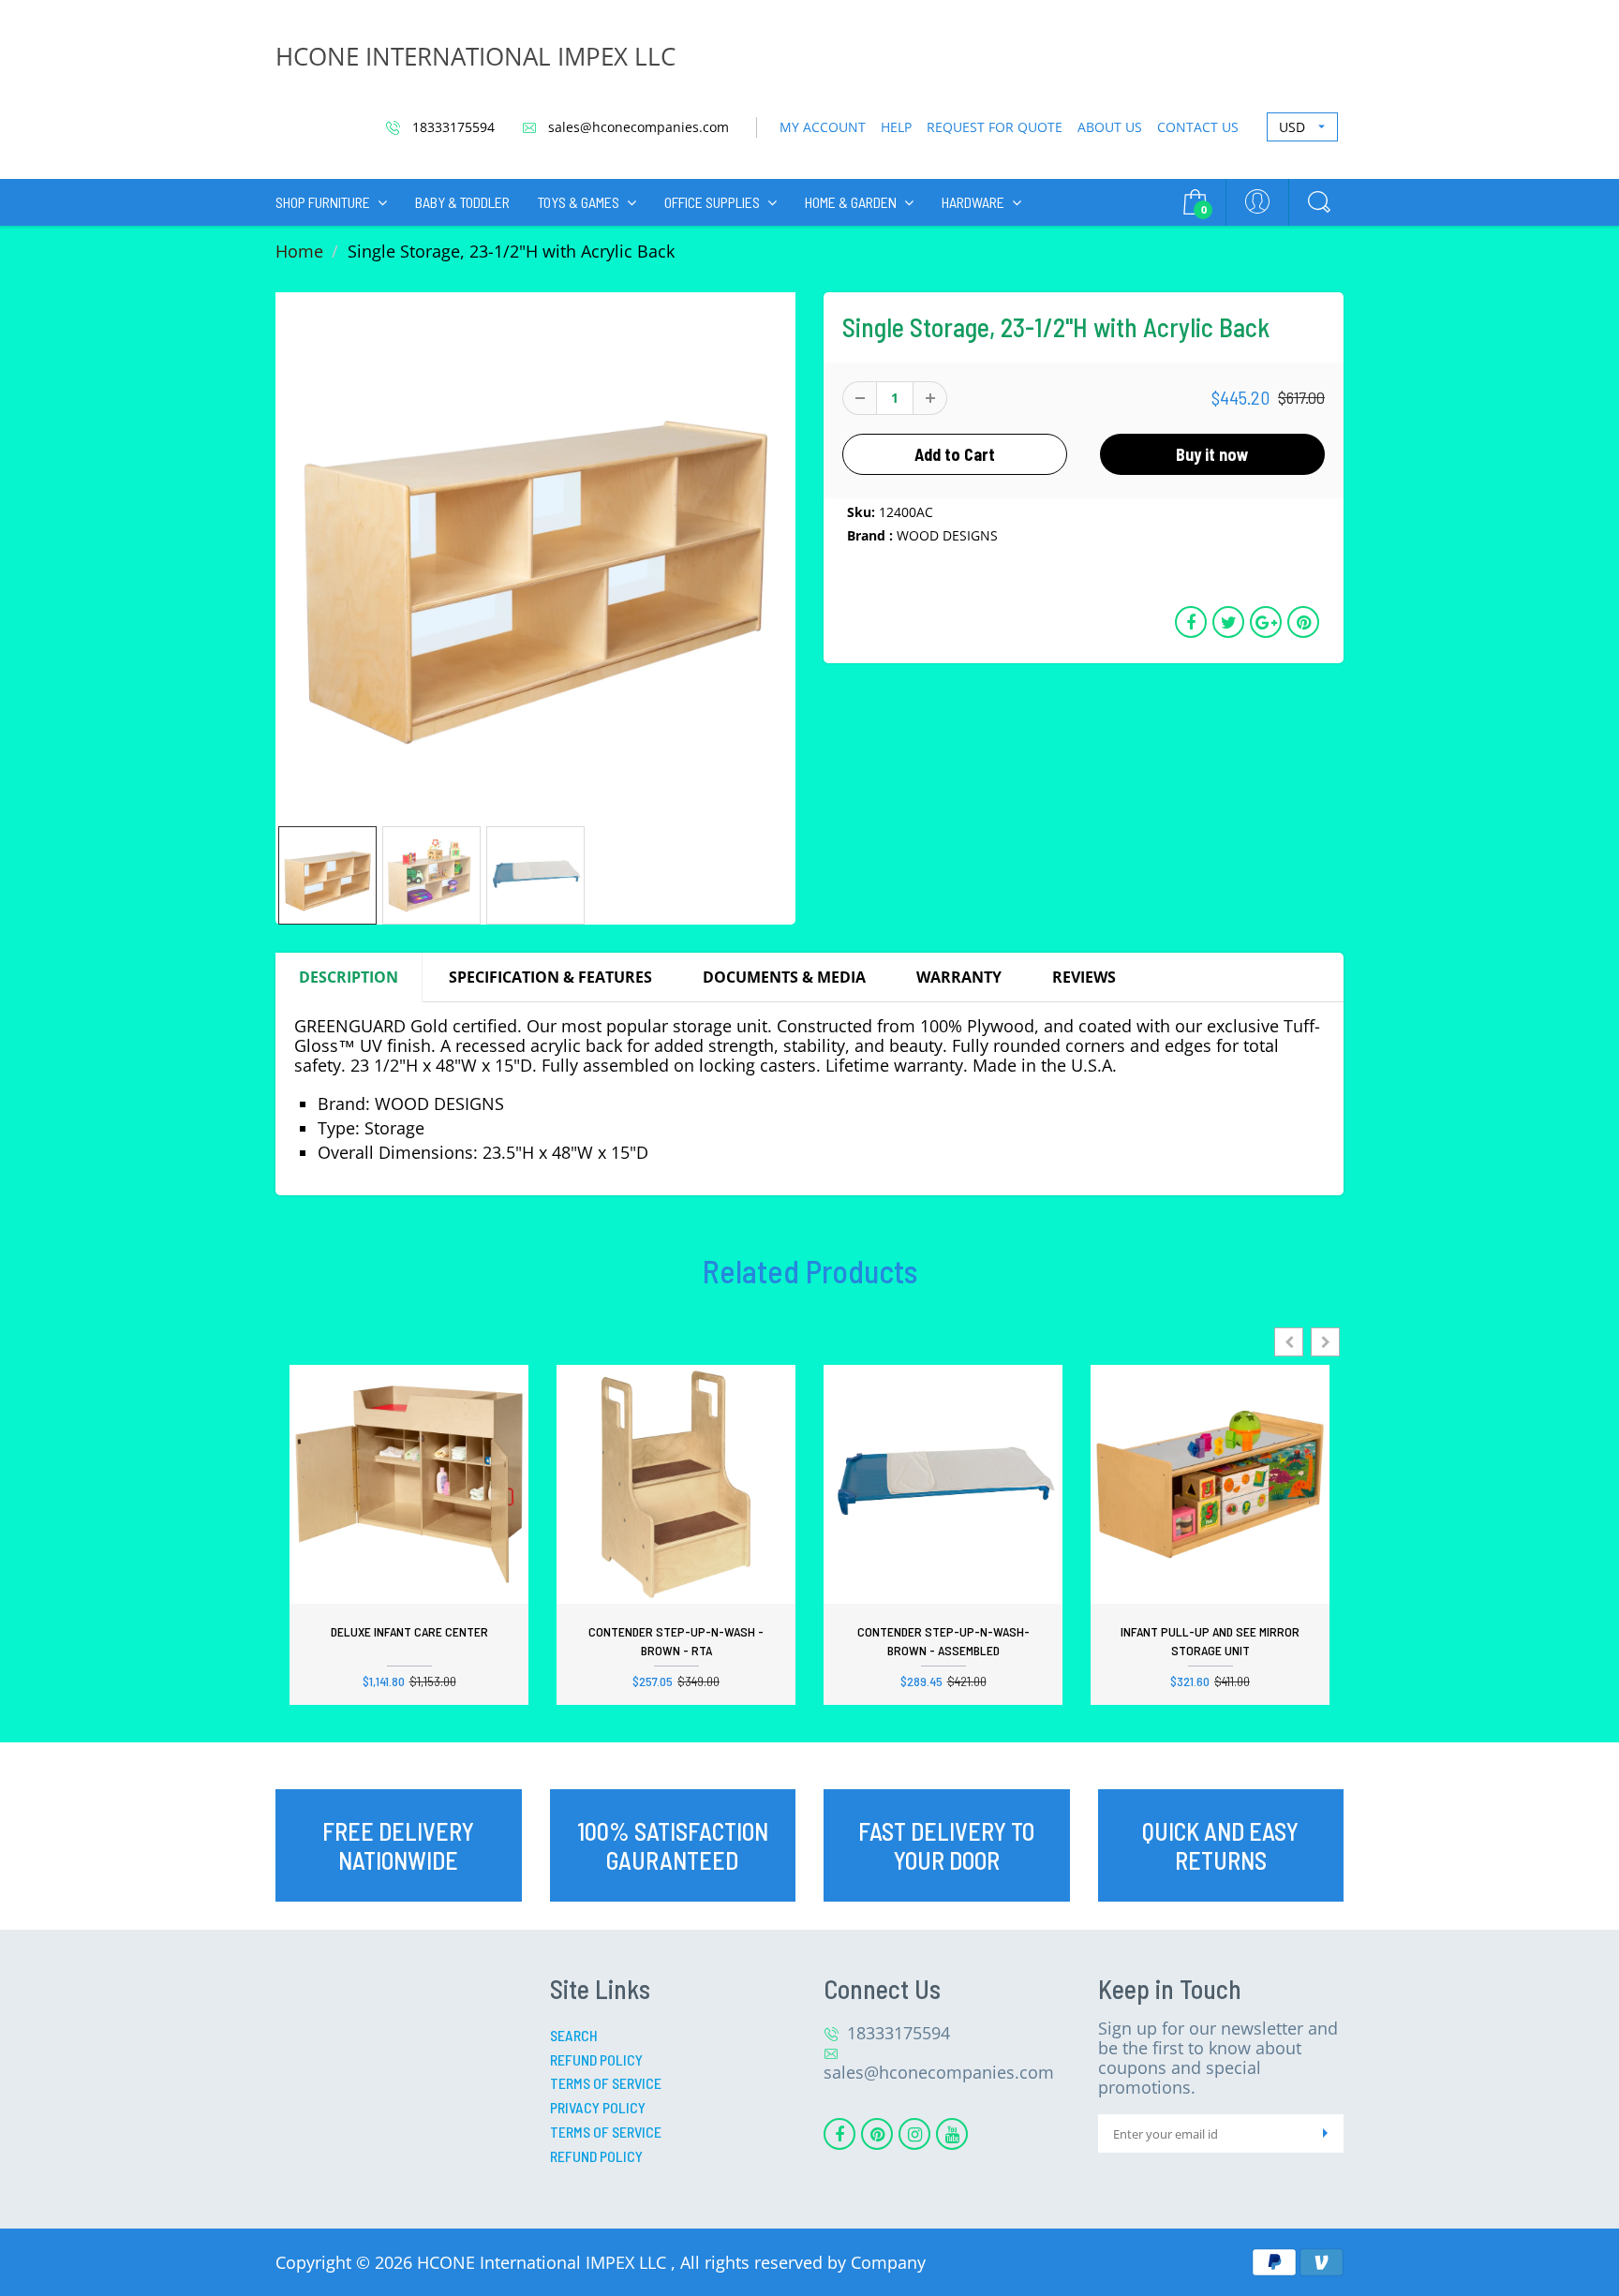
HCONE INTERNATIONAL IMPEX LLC (475, 56)
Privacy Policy (598, 2107)
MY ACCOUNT (823, 127)
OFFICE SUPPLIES (712, 202)
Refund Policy (596, 2059)
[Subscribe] (1325, 2133)
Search (574, 2035)
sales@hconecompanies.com (637, 127)
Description (349, 977)
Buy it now (1212, 454)
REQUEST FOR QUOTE (995, 127)
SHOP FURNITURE (323, 202)
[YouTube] (952, 2134)
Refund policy (596, 2156)
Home (299, 251)
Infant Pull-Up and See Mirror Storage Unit (1210, 1641)
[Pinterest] (877, 2134)
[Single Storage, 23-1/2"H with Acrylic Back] (535, 552)
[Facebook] (839, 2134)
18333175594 (452, 127)
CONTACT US (1198, 127)
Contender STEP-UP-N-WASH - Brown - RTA (676, 1641)
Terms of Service (606, 2083)
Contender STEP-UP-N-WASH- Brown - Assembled (943, 1641)
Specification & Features (550, 977)
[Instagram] (914, 2134)
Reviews (1084, 977)
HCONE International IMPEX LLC (544, 2262)
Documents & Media (784, 977)
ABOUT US (1110, 127)
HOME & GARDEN (851, 202)
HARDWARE (973, 202)
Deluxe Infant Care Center (409, 1631)
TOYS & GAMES (579, 202)
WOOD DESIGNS (947, 535)
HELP (896, 127)
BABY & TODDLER (462, 202)
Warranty (959, 977)
